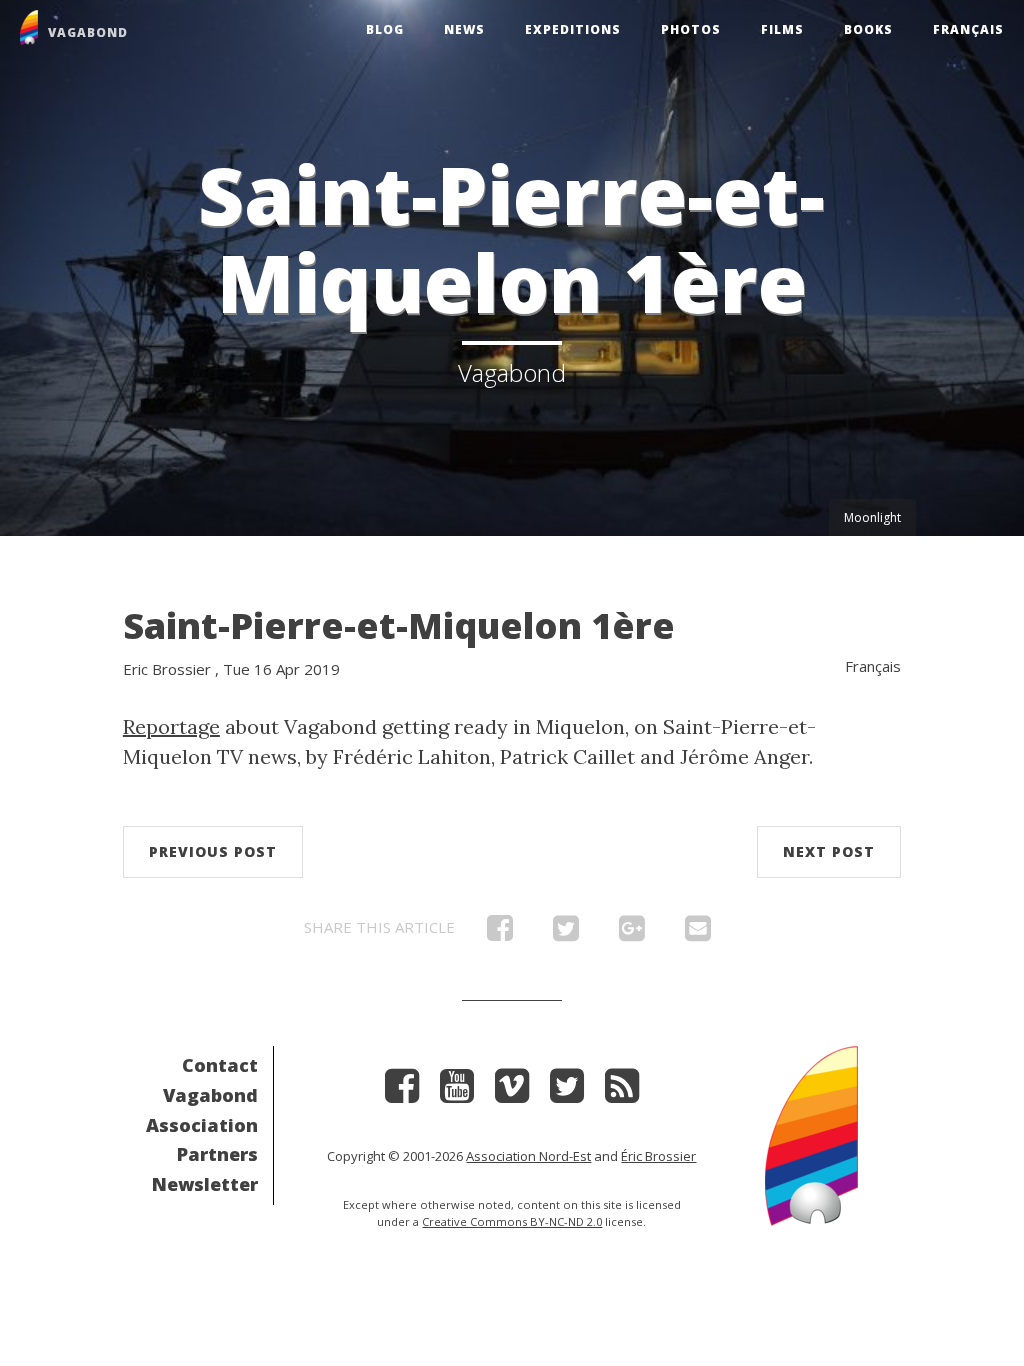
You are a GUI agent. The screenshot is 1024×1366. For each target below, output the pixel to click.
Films (782, 29)
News (464, 29)
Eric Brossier (167, 669)
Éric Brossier (658, 1156)
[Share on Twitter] (566, 933)
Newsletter (205, 1184)
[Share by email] (698, 933)
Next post (829, 851)
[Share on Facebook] (500, 933)
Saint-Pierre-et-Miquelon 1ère (399, 625)
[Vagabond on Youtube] (457, 1092)
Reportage (171, 726)
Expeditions (573, 29)
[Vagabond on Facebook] (402, 1092)
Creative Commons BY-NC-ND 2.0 (512, 1221)
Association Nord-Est (528, 1156)
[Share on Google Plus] (632, 933)
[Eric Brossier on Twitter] (567, 1092)
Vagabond (210, 1095)
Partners (217, 1154)
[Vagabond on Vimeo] (512, 1092)
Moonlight (872, 517)
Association (202, 1125)
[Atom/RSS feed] (622, 1092)
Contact (220, 1065)
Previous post (213, 851)
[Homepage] (811, 1133)
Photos (691, 29)
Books (868, 29)
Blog (385, 29)
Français (968, 29)
